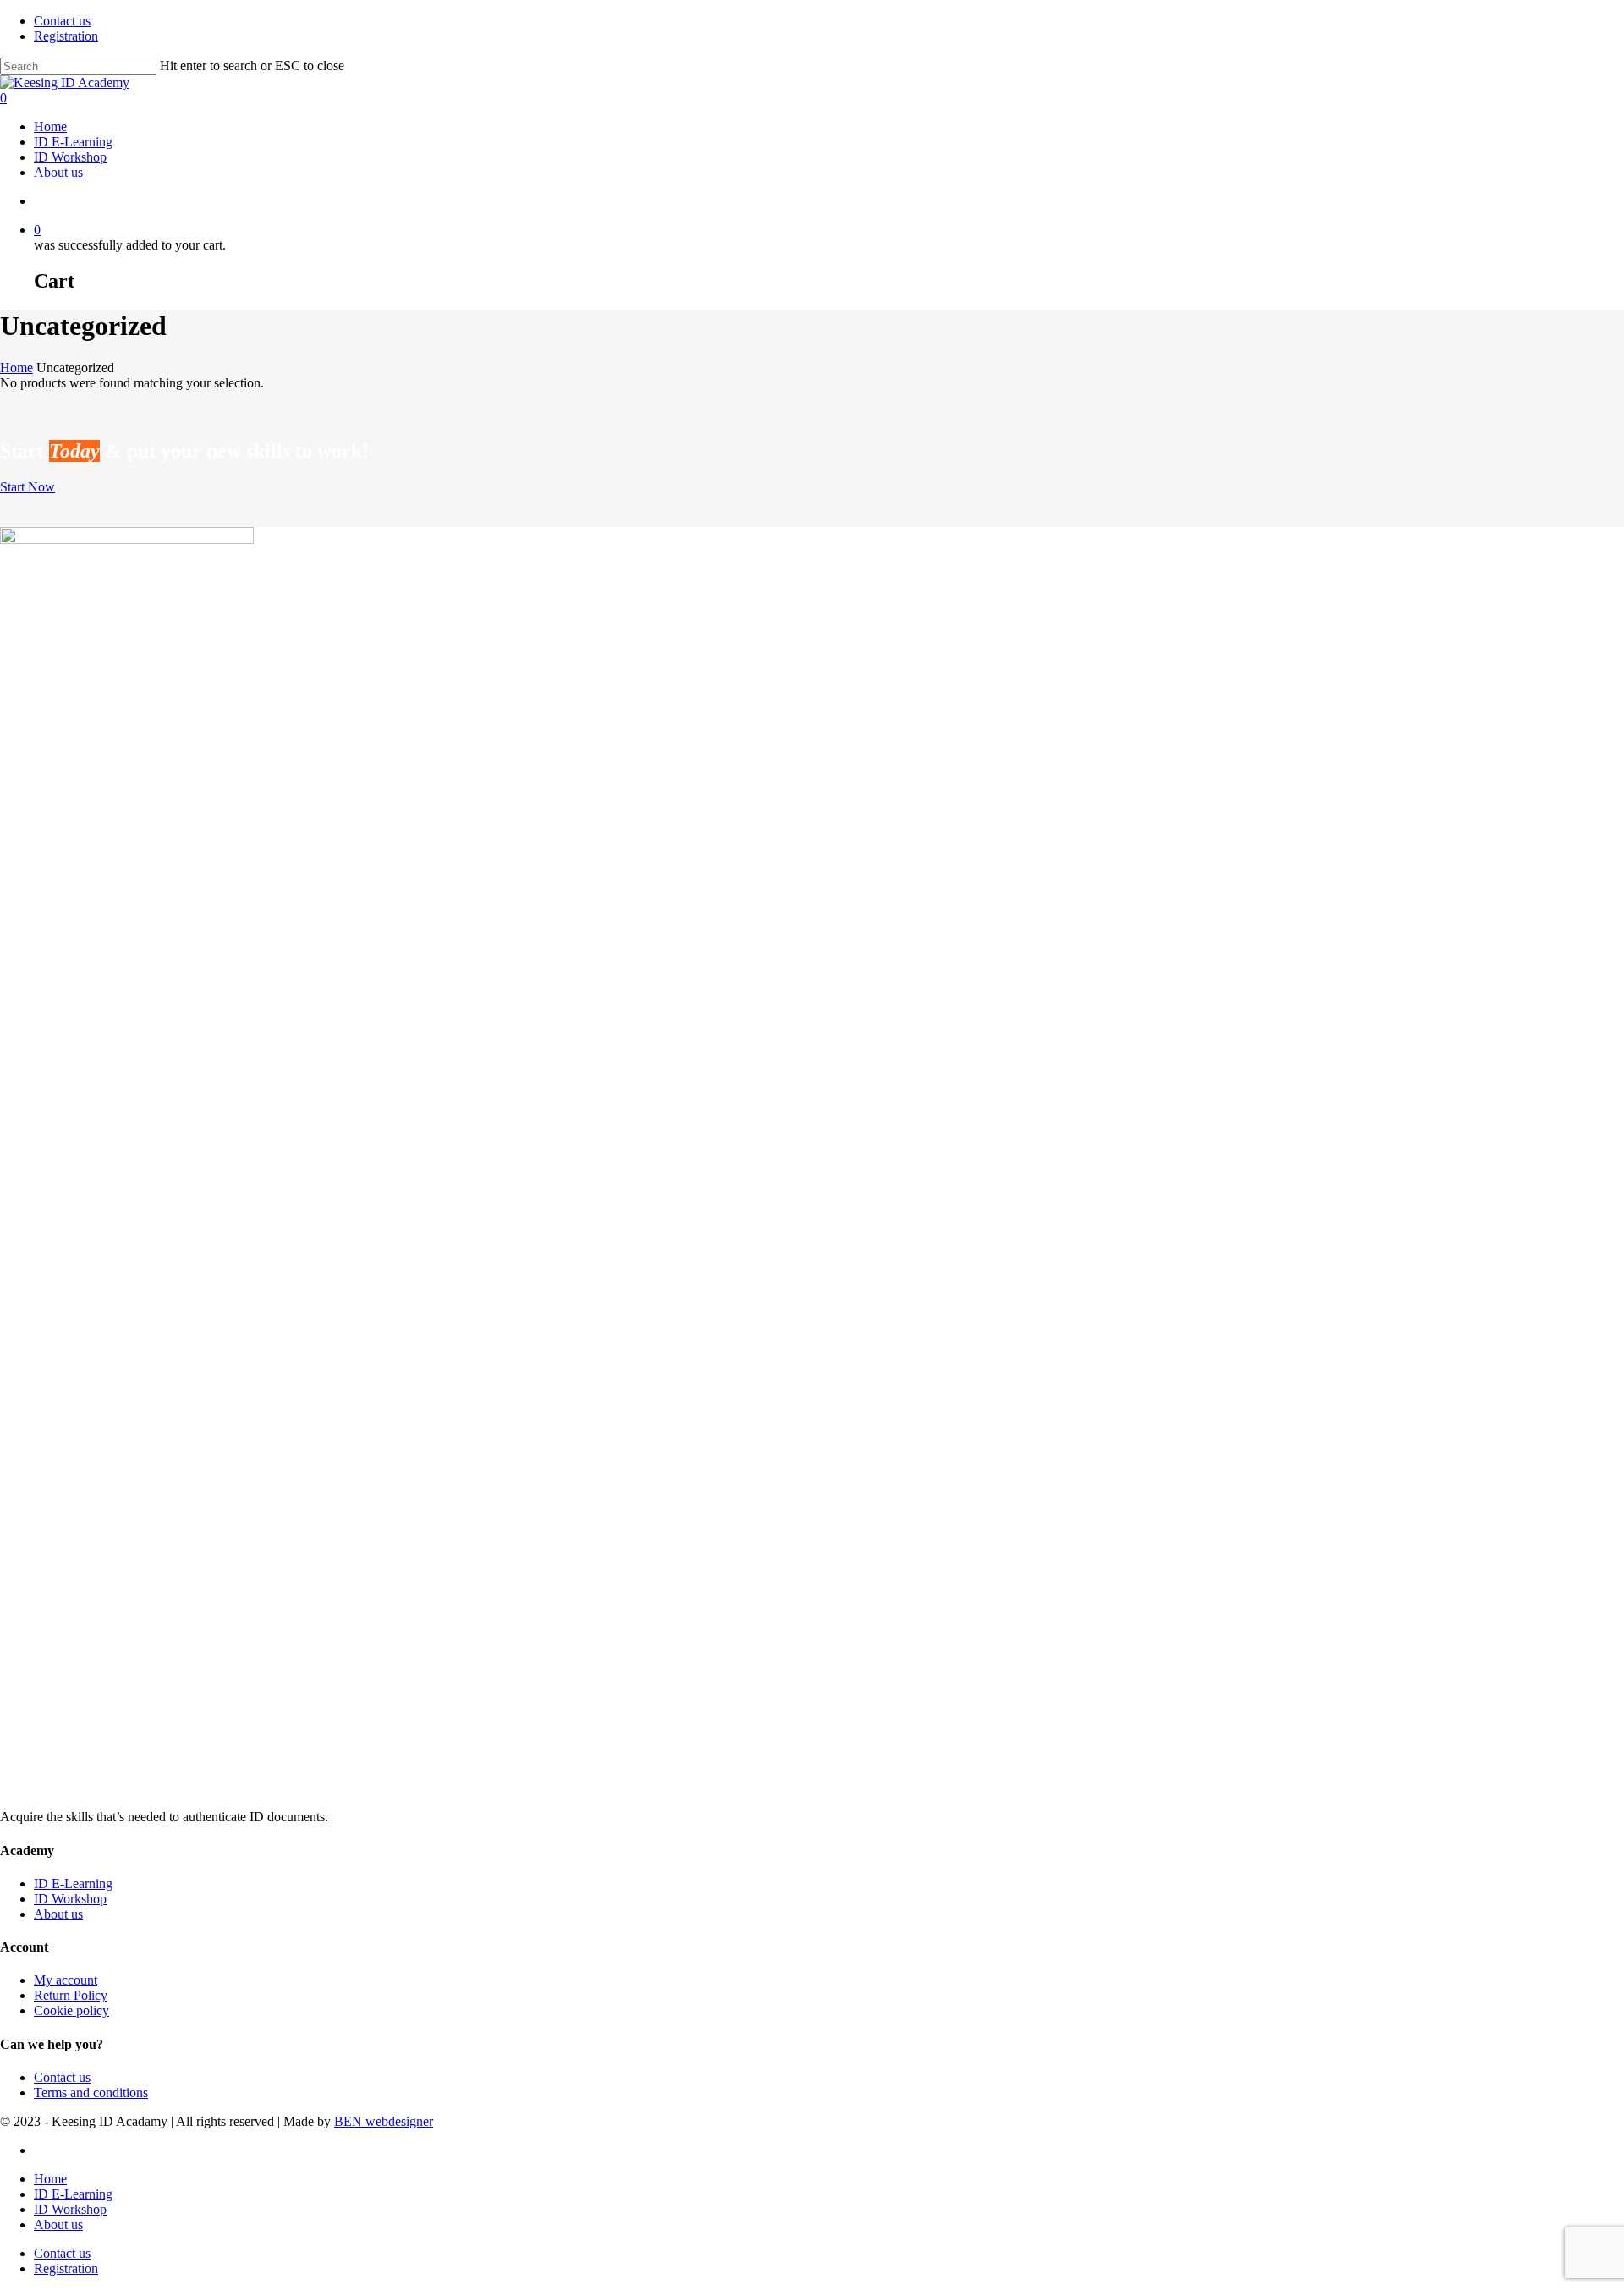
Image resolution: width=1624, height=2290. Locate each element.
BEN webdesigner (384, 2121)
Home (16, 368)
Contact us (62, 2077)
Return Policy (71, 1995)
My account (66, 1980)
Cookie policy (71, 2010)
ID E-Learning (73, 1884)
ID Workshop (70, 1899)
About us (58, 1914)
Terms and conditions (91, 2092)
